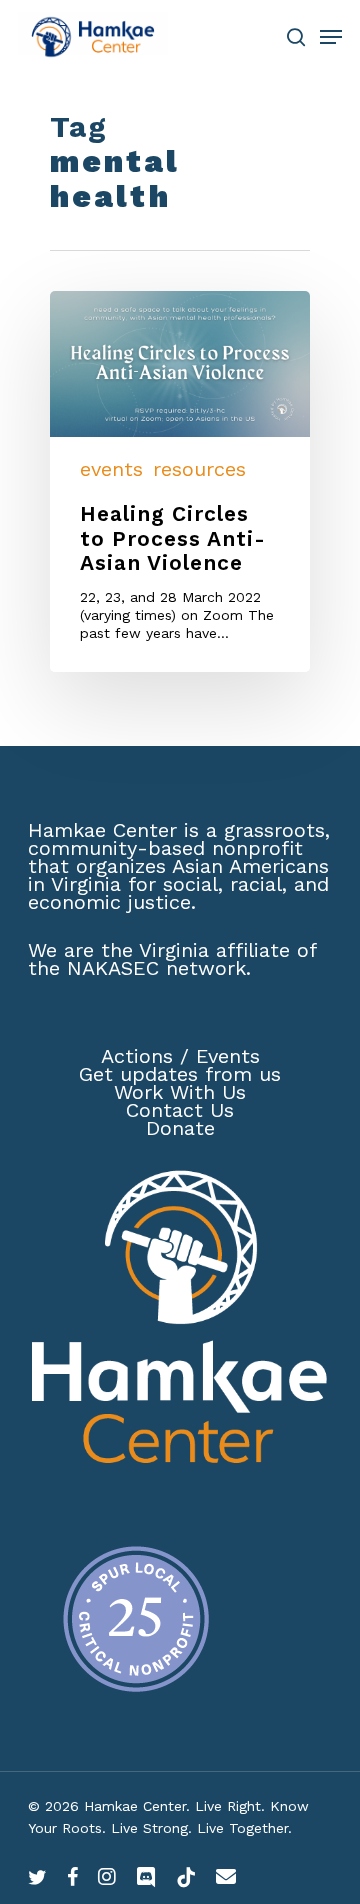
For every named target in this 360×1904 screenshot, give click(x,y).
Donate (180, 1128)
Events (228, 1056)
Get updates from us (180, 1074)
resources (199, 469)
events (111, 469)
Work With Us (180, 1092)
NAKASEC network (156, 968)
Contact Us (180, 1110)
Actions (137, 1056)
